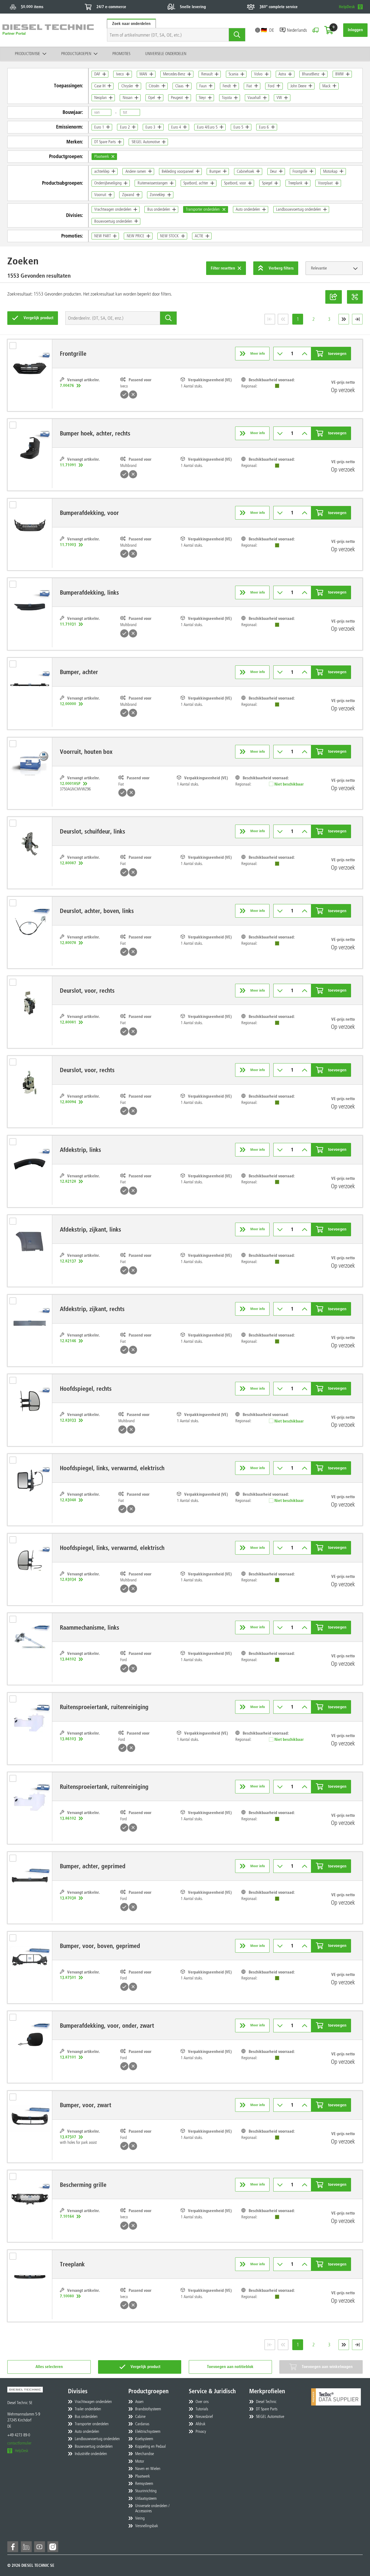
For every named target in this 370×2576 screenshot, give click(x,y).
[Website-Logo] (48, 30)
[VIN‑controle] (315, 30)
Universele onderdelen (166, 54)
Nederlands (297, 30)
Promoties (121, 54)
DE (272, 30)
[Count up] (305, 354)
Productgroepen (76, 54)
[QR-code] (355, 297)
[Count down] (280, 354)
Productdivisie (27, 54)
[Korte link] (334, 297)
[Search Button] (237, 35)
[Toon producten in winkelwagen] (329, 30)
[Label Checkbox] (15, 347)
